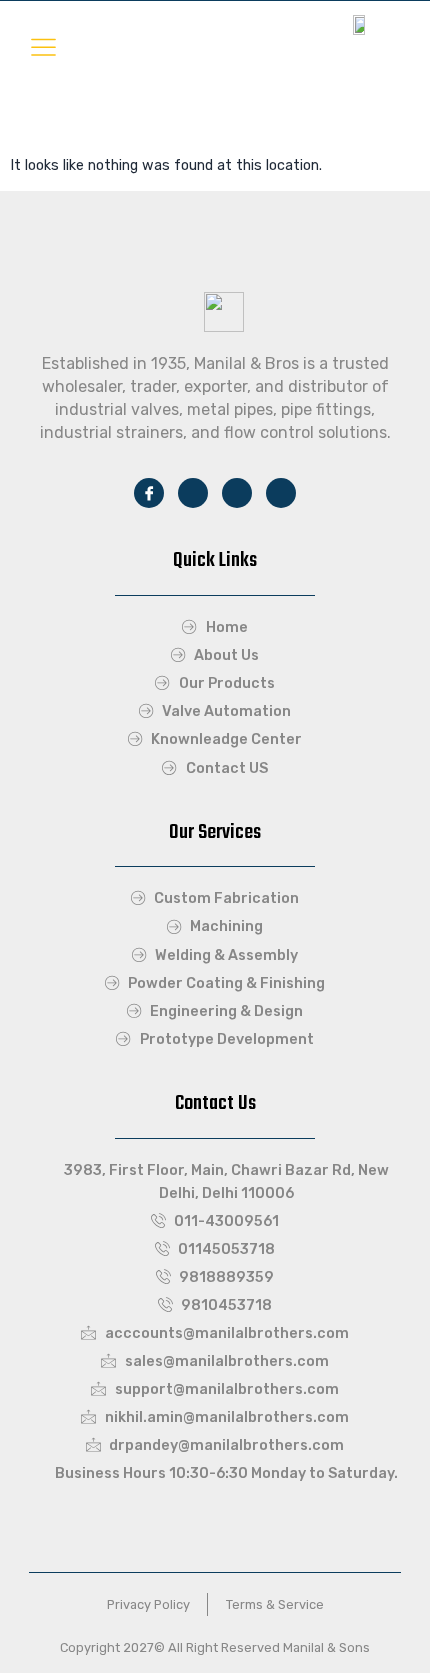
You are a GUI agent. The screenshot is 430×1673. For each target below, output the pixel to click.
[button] (43, 47)
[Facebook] (149, 493)
